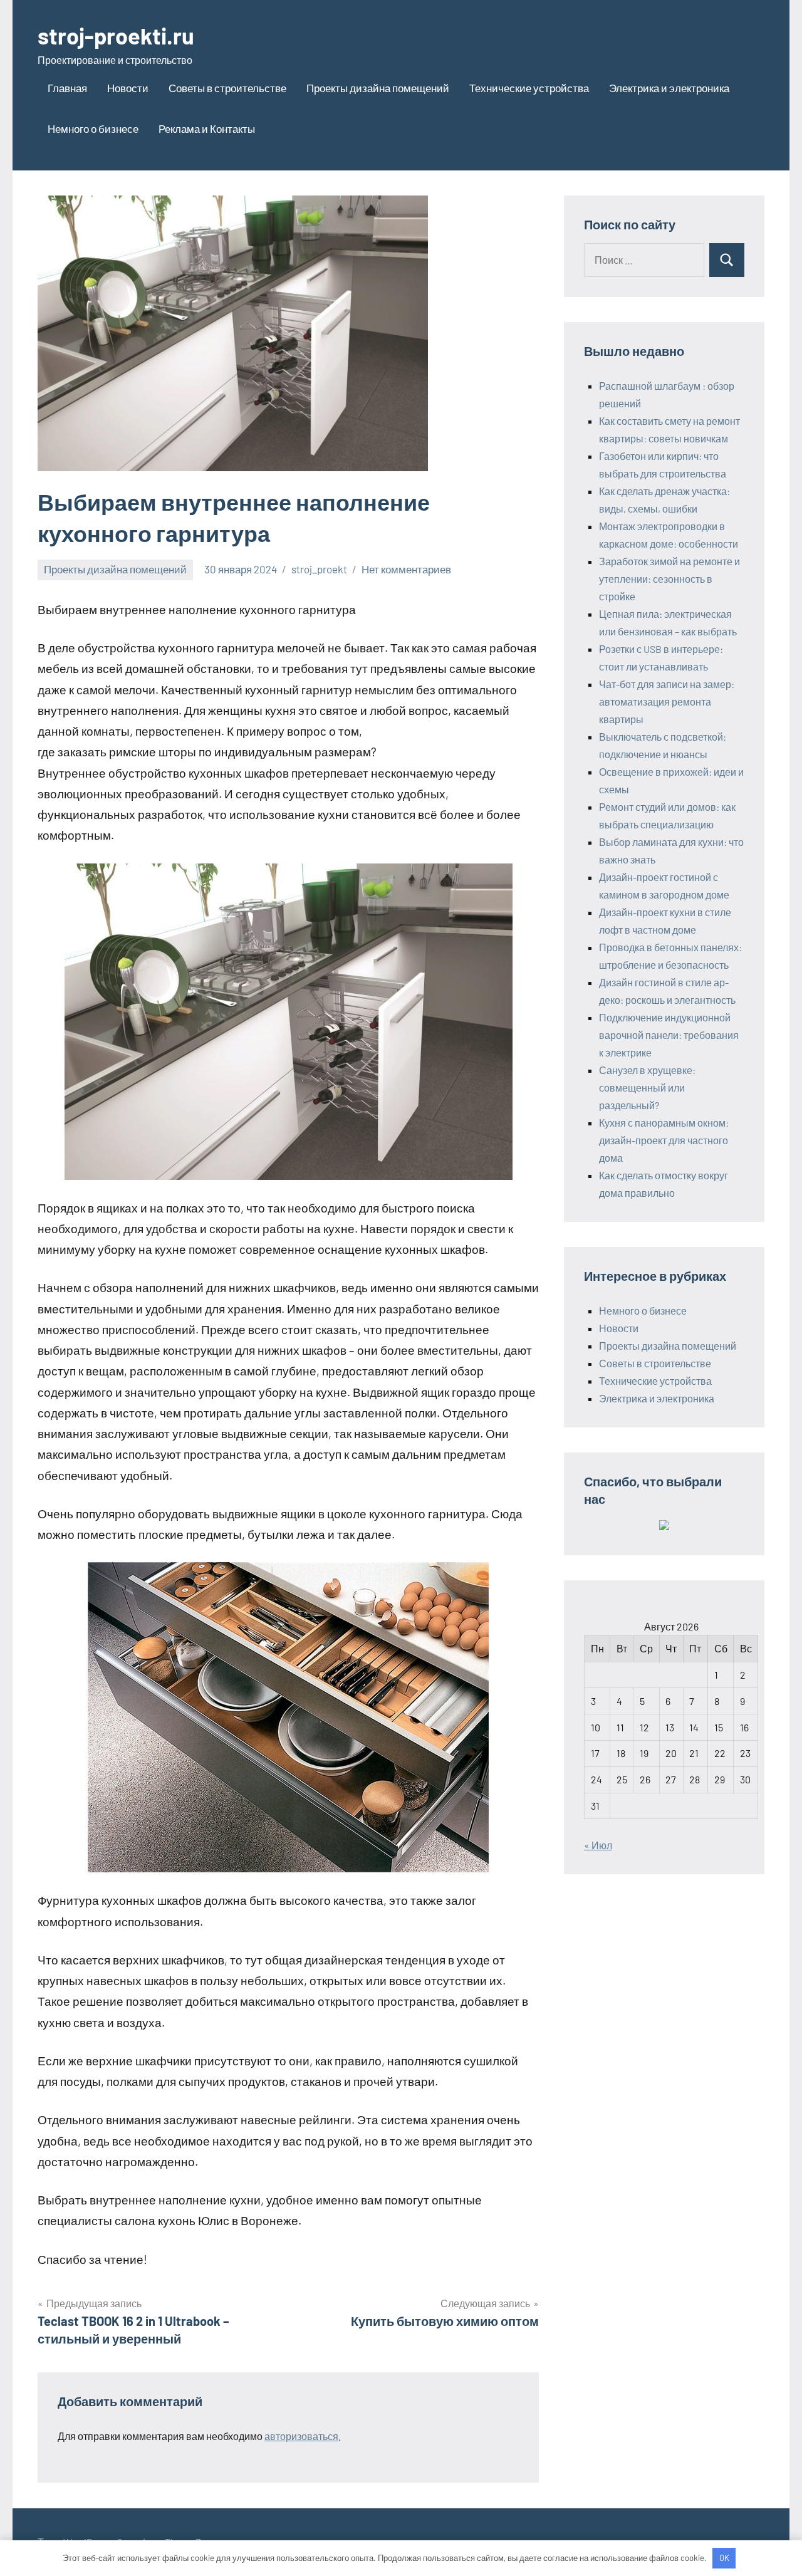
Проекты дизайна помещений (378, 88)
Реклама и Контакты (207, 128)
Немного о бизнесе (93, 128)
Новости (128, 88)
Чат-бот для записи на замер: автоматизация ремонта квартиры (667, 701)
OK (724, 2558)
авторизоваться (301, 2436)
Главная (67, 88)
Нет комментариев (406, 569)
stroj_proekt (319, 569)
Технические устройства (529, 88)
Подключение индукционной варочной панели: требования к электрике (669, 1035)
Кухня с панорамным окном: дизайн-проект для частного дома (664, 1140)
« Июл (598, 1845)
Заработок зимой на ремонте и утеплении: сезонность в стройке (669, 579)
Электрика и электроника (669, 88)
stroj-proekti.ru (116, 35)
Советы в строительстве (227, 88)
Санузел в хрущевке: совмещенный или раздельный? (647, 1087)
